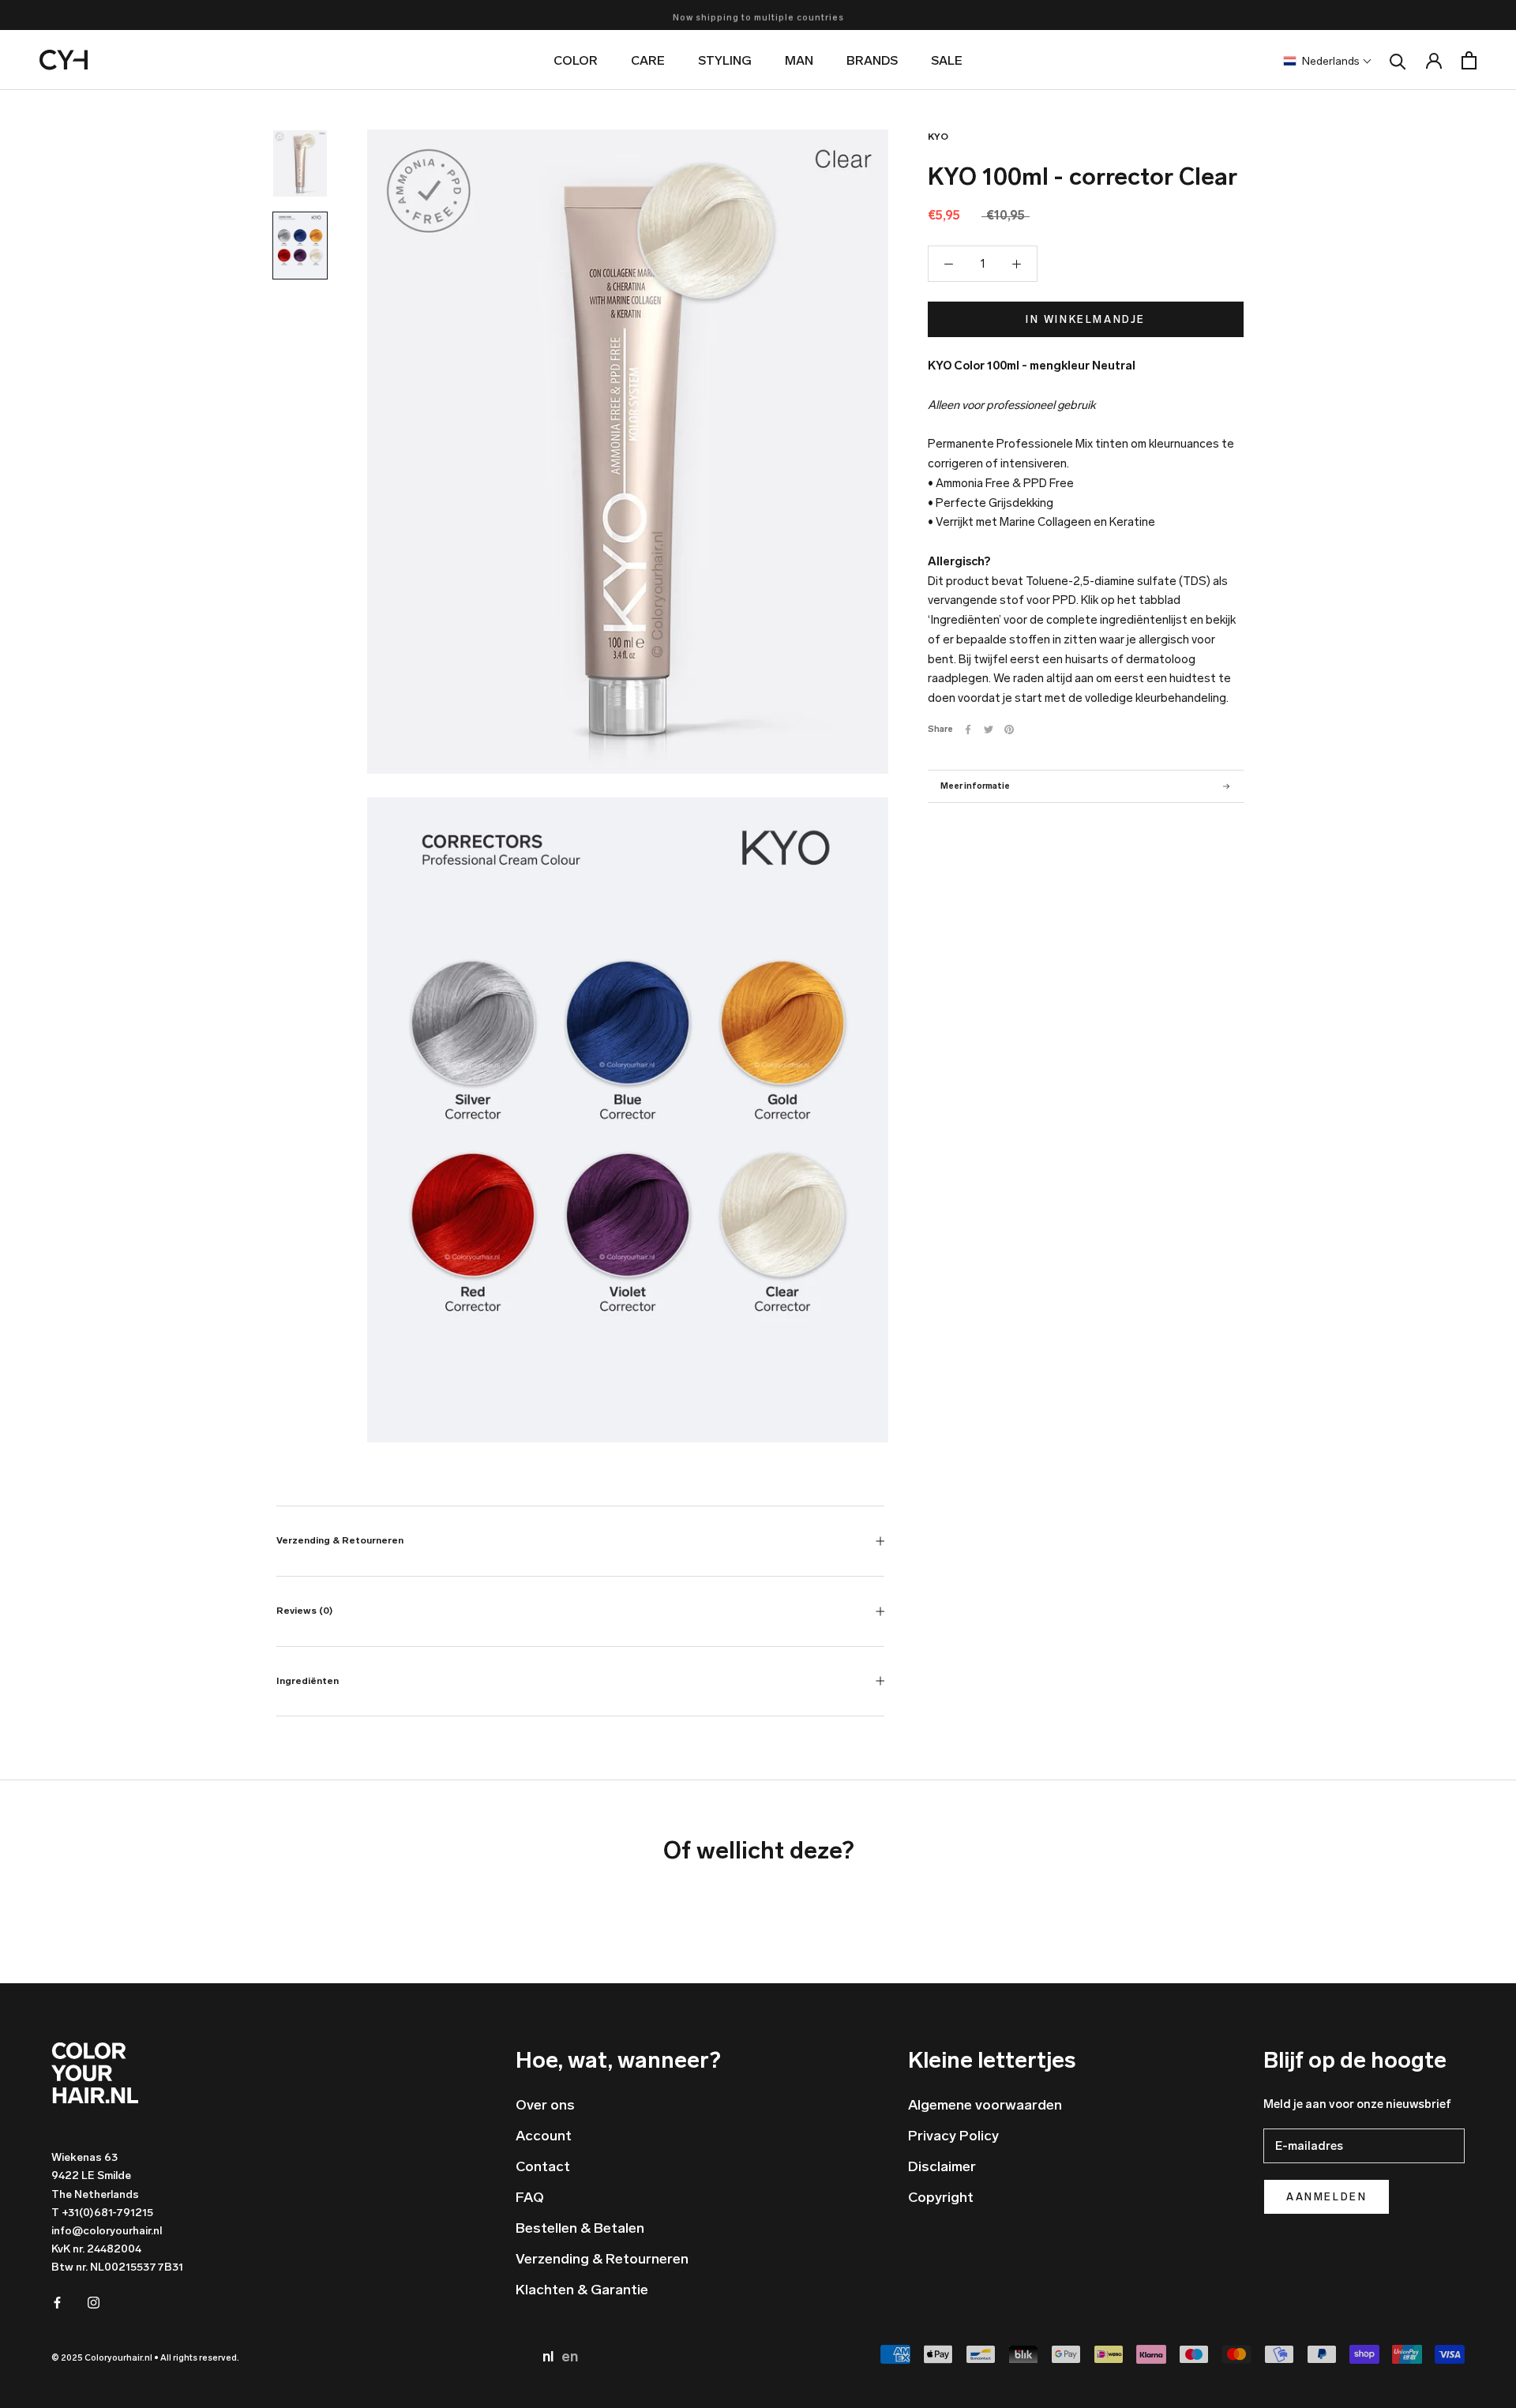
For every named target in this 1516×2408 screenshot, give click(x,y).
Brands (872, 60)
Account (544, 2136)
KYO (938, 137)
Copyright (941, 2197)
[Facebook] (968, 730)
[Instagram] (94, 2302)
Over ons (545, 2105)
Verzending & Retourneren (340, 1540)
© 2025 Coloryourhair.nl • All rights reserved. (145, 2358)
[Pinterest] (1009, 730)
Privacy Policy (953, 2136)
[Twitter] (989, 730)
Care (648, 60)
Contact (543, 2166)
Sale (947, 60)
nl (550, 2357)
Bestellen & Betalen (580, 2228)
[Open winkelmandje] (1469, 60)
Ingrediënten (308, 1681)
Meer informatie (975, 786)
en (570, 2357)
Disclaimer (942, 2166)
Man (799, 60)
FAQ (530, 2197)
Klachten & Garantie (582, 2290)
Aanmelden (1326, 2197)
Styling (725, 60)
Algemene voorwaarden (985, 2105)
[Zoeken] (1398, 60)
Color (576, 60)
